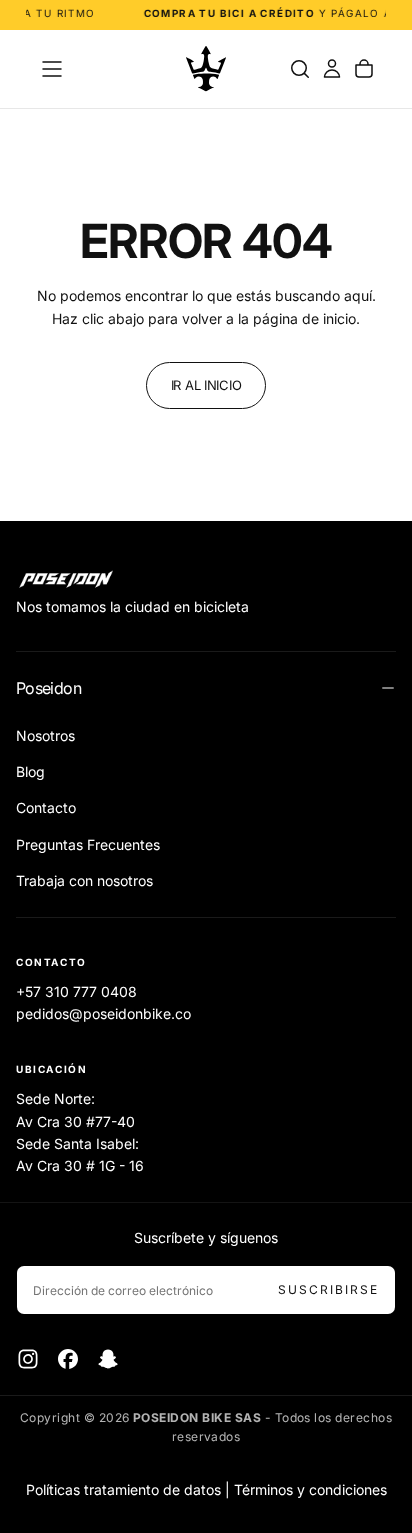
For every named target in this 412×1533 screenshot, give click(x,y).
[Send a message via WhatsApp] (374, 1355)
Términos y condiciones (310, 1489)
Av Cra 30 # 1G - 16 (80, 1165)
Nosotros (45, 735)
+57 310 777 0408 (76, 991)
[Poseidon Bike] (66, 580)
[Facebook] (68, 1359)
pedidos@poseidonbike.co (103, 1013)
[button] (52, 69)
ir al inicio (206, 385)
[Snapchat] (108, 1359)
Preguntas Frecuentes (88, 844)
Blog (30, 771)
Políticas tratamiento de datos (123, 1489)
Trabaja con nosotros (84, 880)
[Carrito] (364, 69)
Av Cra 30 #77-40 (75, 1121)
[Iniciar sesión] (332, 69)
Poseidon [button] (48, 688)
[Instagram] (28, 1359)
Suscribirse (328, 1289)
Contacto (46, 807)
